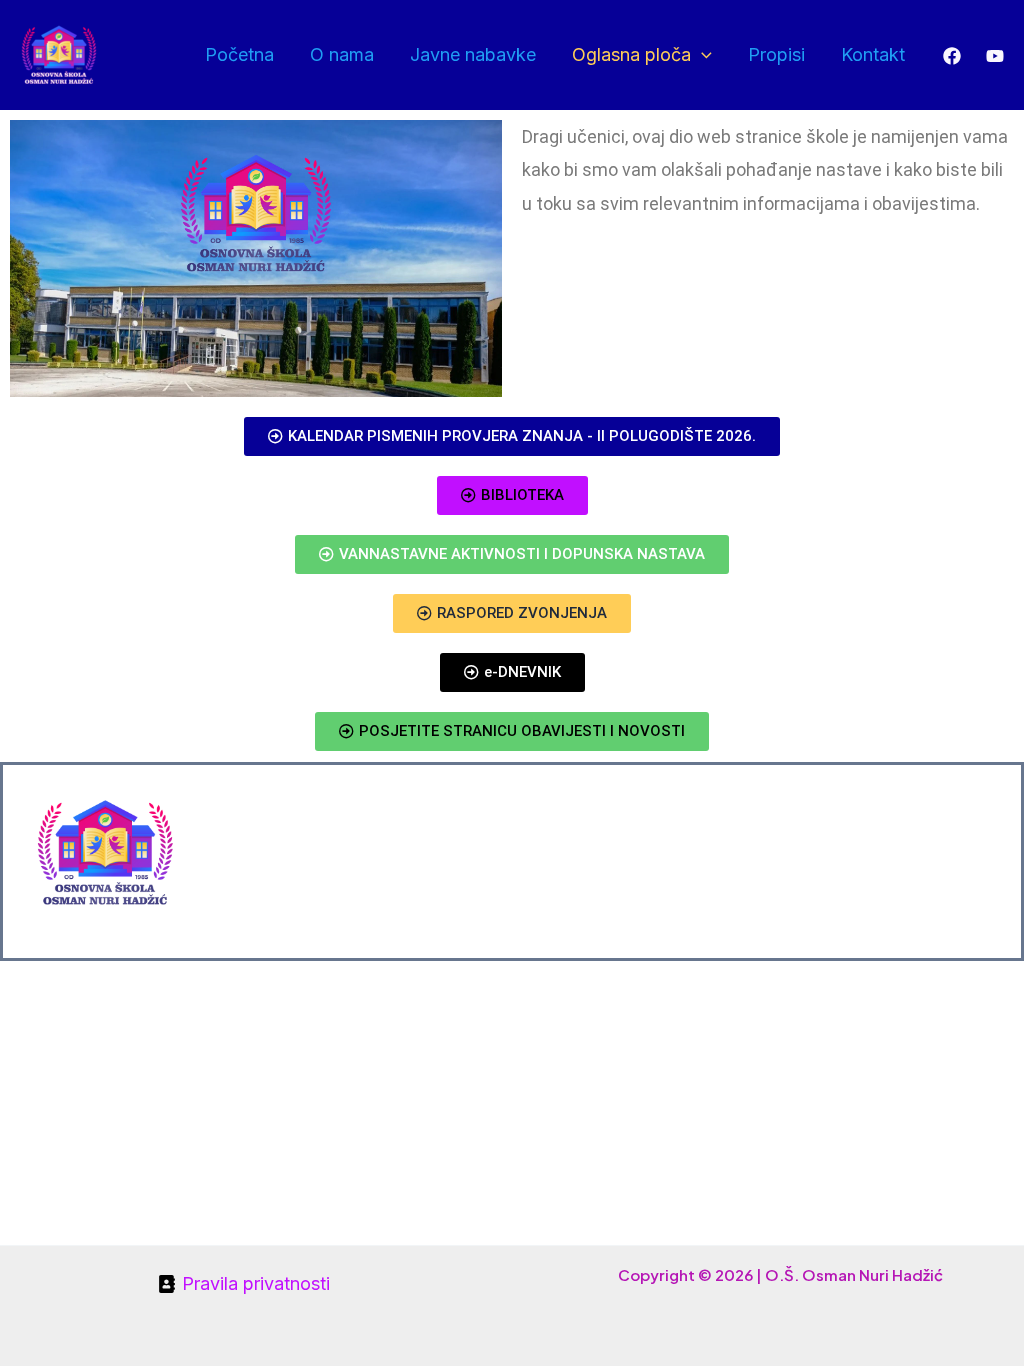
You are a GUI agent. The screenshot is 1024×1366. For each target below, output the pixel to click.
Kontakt (873, 54)
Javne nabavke (473, 54)
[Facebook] (952, 56)
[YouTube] (995, 56)
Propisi (776, 54)
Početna (239, 54)
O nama (342, 54)
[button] (701, 55)
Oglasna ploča (631, 54)
